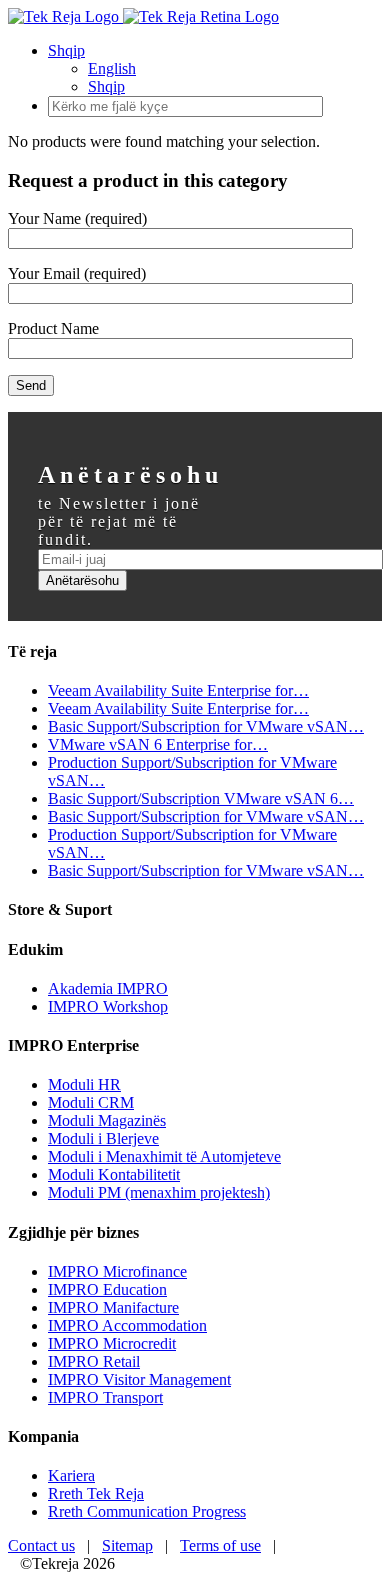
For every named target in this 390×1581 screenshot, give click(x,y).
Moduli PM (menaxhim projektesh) (159, 1192)
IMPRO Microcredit (112, 1343)
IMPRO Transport (105, 1397)
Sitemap (127, 1545)
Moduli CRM (91, 1102)
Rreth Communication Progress (147, 1511)
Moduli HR (84, 1084)
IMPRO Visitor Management (139, 1379)
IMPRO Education (107, 1289)
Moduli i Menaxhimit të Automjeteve (164, 1156)
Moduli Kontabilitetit (114, 1174)
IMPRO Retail (94, 1361)
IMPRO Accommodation (127, 1325)
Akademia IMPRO (108, 988)
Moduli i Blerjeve (103, 1138)
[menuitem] (215, 69)
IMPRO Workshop (108, 1006)
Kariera (71, 1475)
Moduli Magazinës (107, 1120)
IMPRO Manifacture (113, 1307)
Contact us (41, 1545)
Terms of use (220, 1545)
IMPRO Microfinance (117, 1271)
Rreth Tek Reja (96, 1493)
